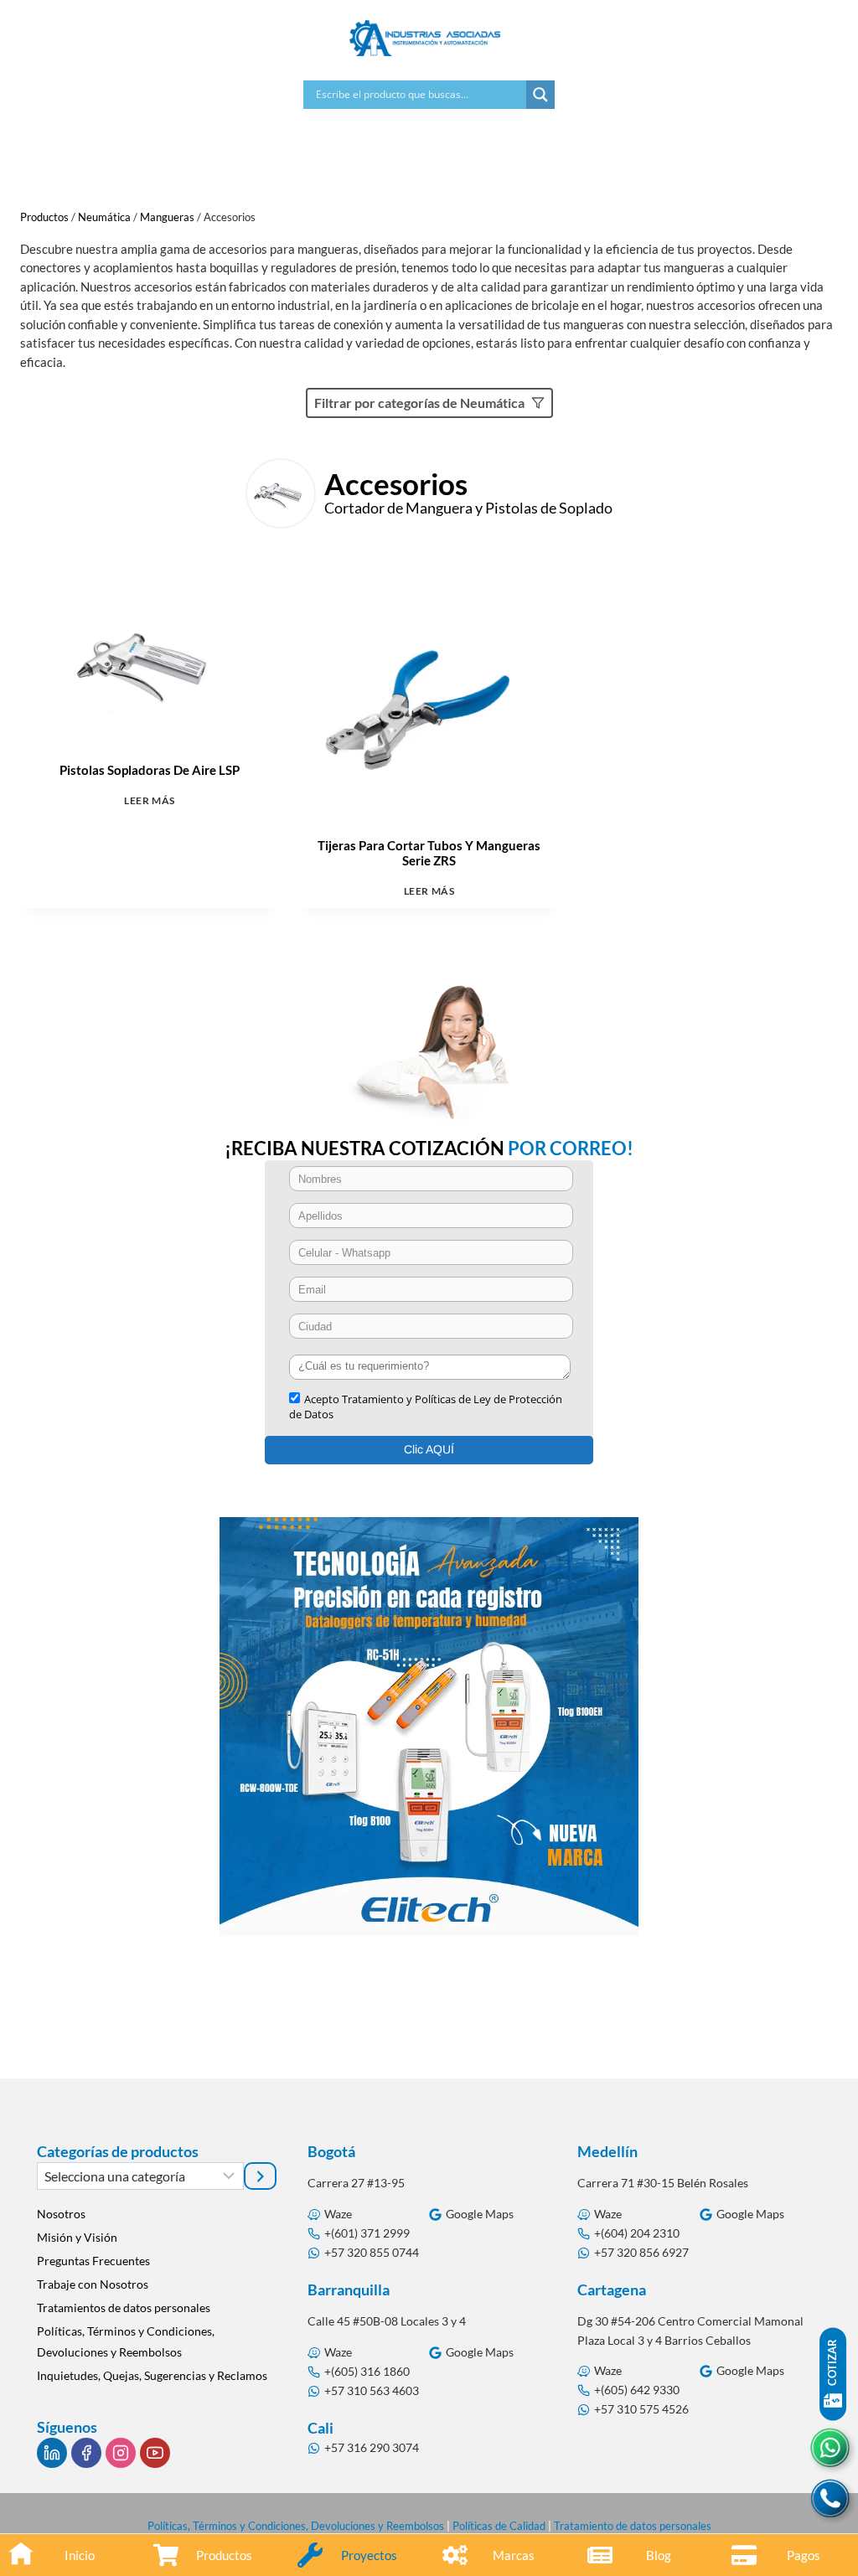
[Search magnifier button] (540, 95)
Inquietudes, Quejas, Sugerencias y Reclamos (152, 2375)
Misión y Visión (77, 2237)
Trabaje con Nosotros (93, 2284)
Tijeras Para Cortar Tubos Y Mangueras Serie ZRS (429, 853)
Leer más (150, 800)
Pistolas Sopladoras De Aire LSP (150, 770)
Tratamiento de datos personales (633, 2526)
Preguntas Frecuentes (93, 2261)
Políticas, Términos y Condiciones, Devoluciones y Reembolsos (126, 2341)
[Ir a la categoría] (260, 2176)
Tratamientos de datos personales (124, 2308)
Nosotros (61, 2214)
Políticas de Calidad (499, 2526)
